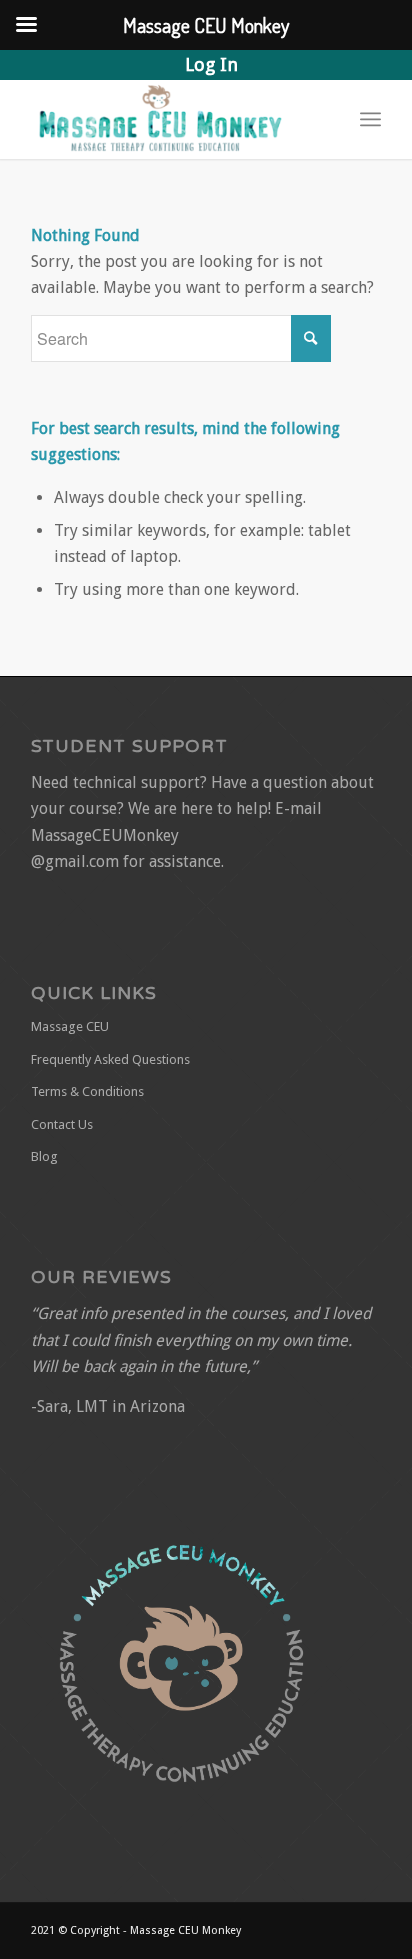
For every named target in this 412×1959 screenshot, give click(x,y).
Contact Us (62, 1124)
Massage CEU (70, 1026)
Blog (44, 1156)
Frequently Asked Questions (110, 1059)
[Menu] (370, 119)
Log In (211, 64)
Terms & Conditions (87, 1091)
